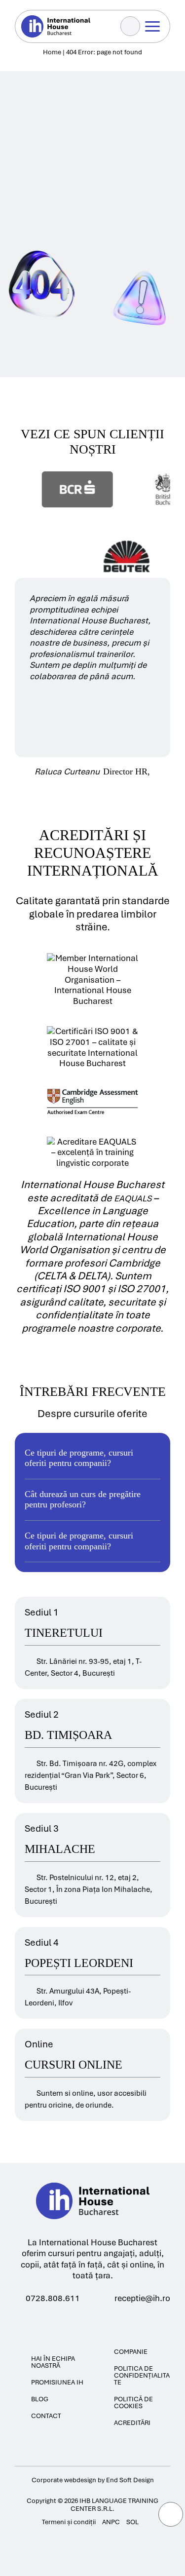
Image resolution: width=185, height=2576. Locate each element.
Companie (131, 2352)
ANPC (111, 2522)
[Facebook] (55, 2321)
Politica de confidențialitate (142, 2376)
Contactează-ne (64, 82)
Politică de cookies (133, 2403)
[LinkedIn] (126, 2321)
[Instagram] (72, 2321)
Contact (46, 2416)
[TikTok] (108, 2321)
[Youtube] (90, 2321)
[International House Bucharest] (93, 2231)
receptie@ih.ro (142, 2298)
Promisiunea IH (57, 2383)
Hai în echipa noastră (53, 2362)
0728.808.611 (53, 2298)
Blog (40, 2399)
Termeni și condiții (69, 2522)
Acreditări (132, 2423)
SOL (132, 2522)
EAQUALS (134, 1198)
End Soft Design (130, 2480)
